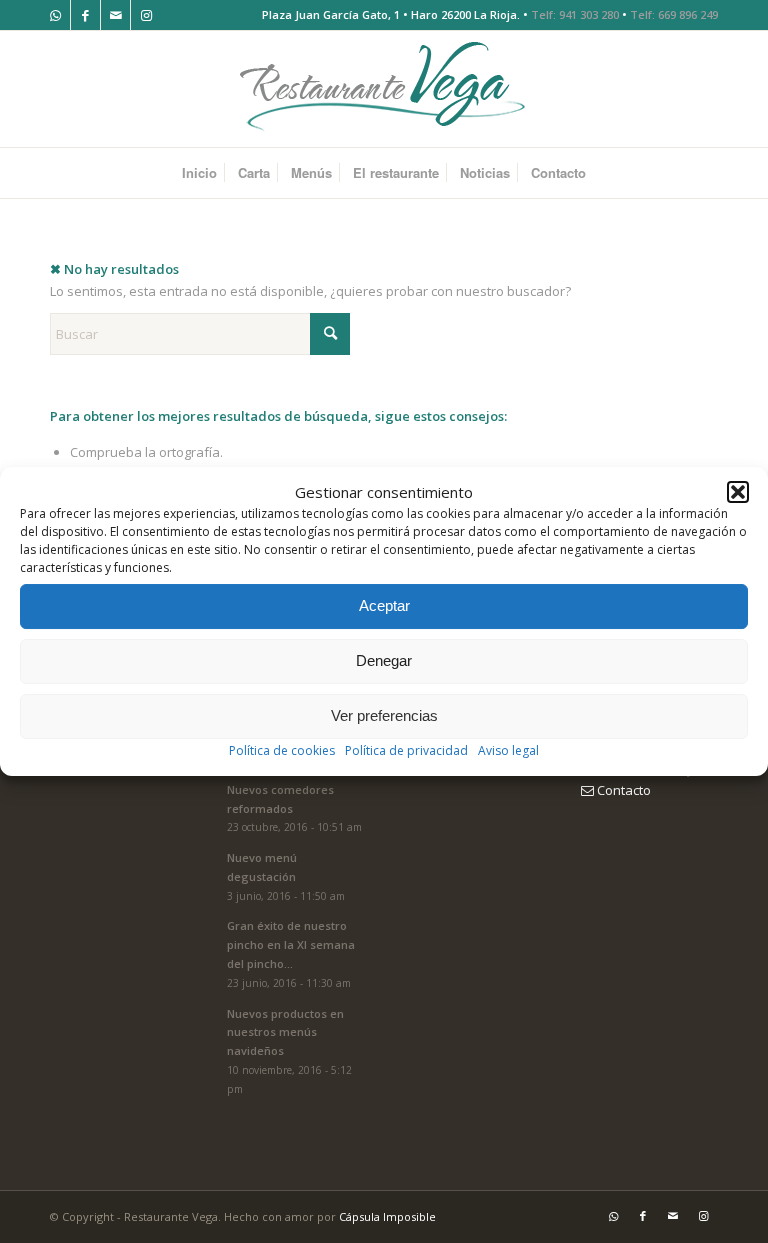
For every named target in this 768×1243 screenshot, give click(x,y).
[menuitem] (199, 173)
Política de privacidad (406, 750)
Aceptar (384, 606)
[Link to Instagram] (146, 15)
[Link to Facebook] (85, 15)
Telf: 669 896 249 (674, 14)
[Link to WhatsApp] (55, 15)
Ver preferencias (384, 716)
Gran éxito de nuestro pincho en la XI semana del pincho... (291, 944)
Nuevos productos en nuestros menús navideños (285, 1032)
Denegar (384, 661)
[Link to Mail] (115, 15)
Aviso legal (508, 750)
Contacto (622, 790)
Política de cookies (282, 750)
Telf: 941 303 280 (575, 14)
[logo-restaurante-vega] (384, 89)
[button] (738, 492)
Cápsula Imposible (387, 1216)
